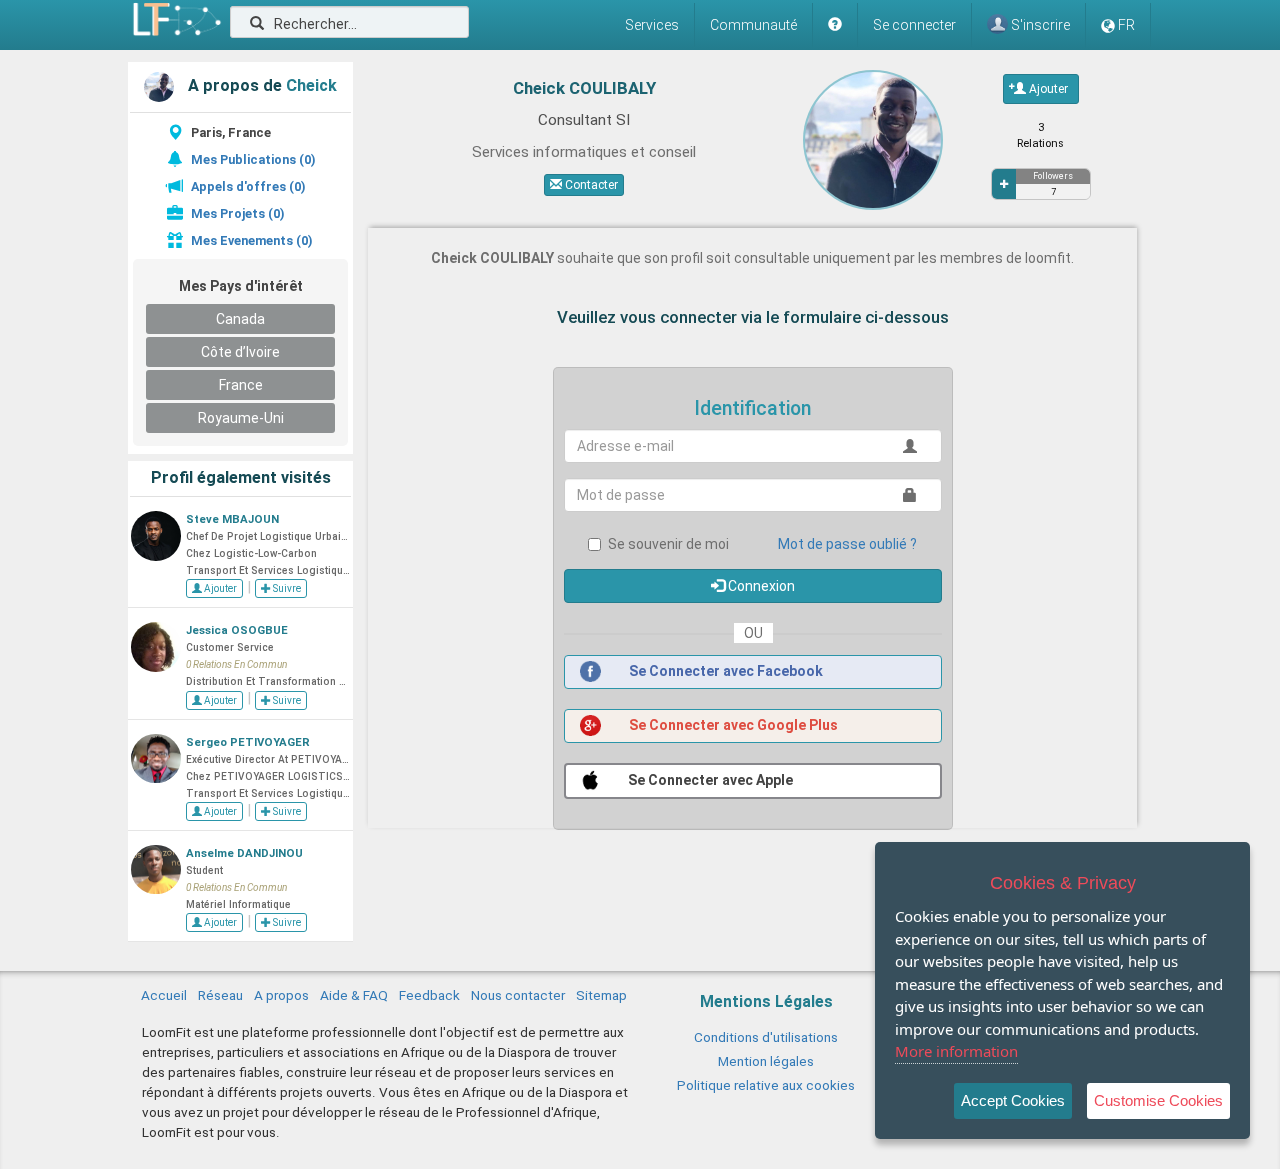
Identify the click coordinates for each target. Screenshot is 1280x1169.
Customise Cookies (1158, 1100)
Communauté (753, 25)
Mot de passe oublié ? (847, 544)
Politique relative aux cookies (766, 1085)
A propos (281, 995)
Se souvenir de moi (668, 544)
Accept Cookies (1013, 1100)
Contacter (590, 185)
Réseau (220, 995)
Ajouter (219, 588)
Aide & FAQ (354, 995)
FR (1126, 25)
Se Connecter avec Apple (709, 780)
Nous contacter (518, 995)
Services (652, 25)
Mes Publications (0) (253, 159)
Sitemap (601, 995)
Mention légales (766, 1061)
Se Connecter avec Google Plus (732, 725)
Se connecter (914, 25)
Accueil (164, 995)
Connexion (760, 586)
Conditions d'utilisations (766, 1037)
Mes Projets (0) (237, 213)
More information (956, 1051)
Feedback (429, 995)
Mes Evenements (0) (251, 240)
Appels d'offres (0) (248, 186)
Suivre (286, 588)
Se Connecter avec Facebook (724, 671)
